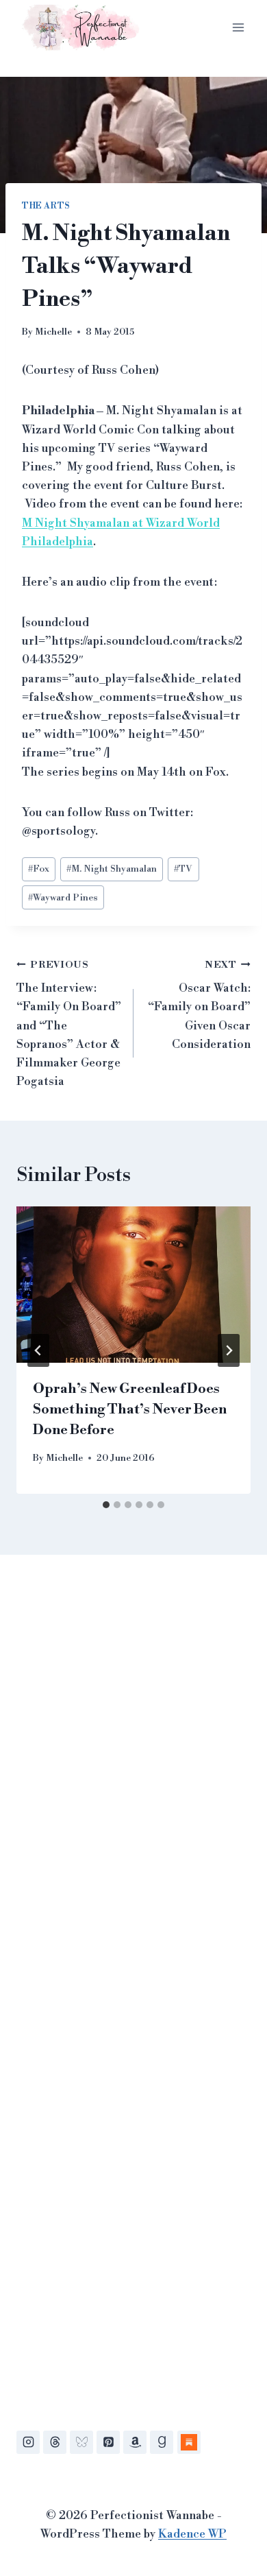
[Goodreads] (162, 2442)
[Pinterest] (108, 2442)
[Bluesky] (81, 2442)
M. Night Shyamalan (112, 869)
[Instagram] (28, 2442)
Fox (39, 869)
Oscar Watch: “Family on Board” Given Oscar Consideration (199, 1005)
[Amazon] (135, 2442)
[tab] (106, 1505)
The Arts (46, 206)
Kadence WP (192, 2534)
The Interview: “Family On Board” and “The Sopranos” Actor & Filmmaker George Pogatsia (69, 1024)
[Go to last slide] (38, 1350)
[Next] (229, 1350)
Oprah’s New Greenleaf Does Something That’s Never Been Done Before (130, 1410)
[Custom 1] (189, 2442)
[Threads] (55, 2442)
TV (183, 869)
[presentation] (133, 1285)
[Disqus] (133, 1774)
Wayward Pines (63, 897)
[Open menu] (238, 27)
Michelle (53, 332)
